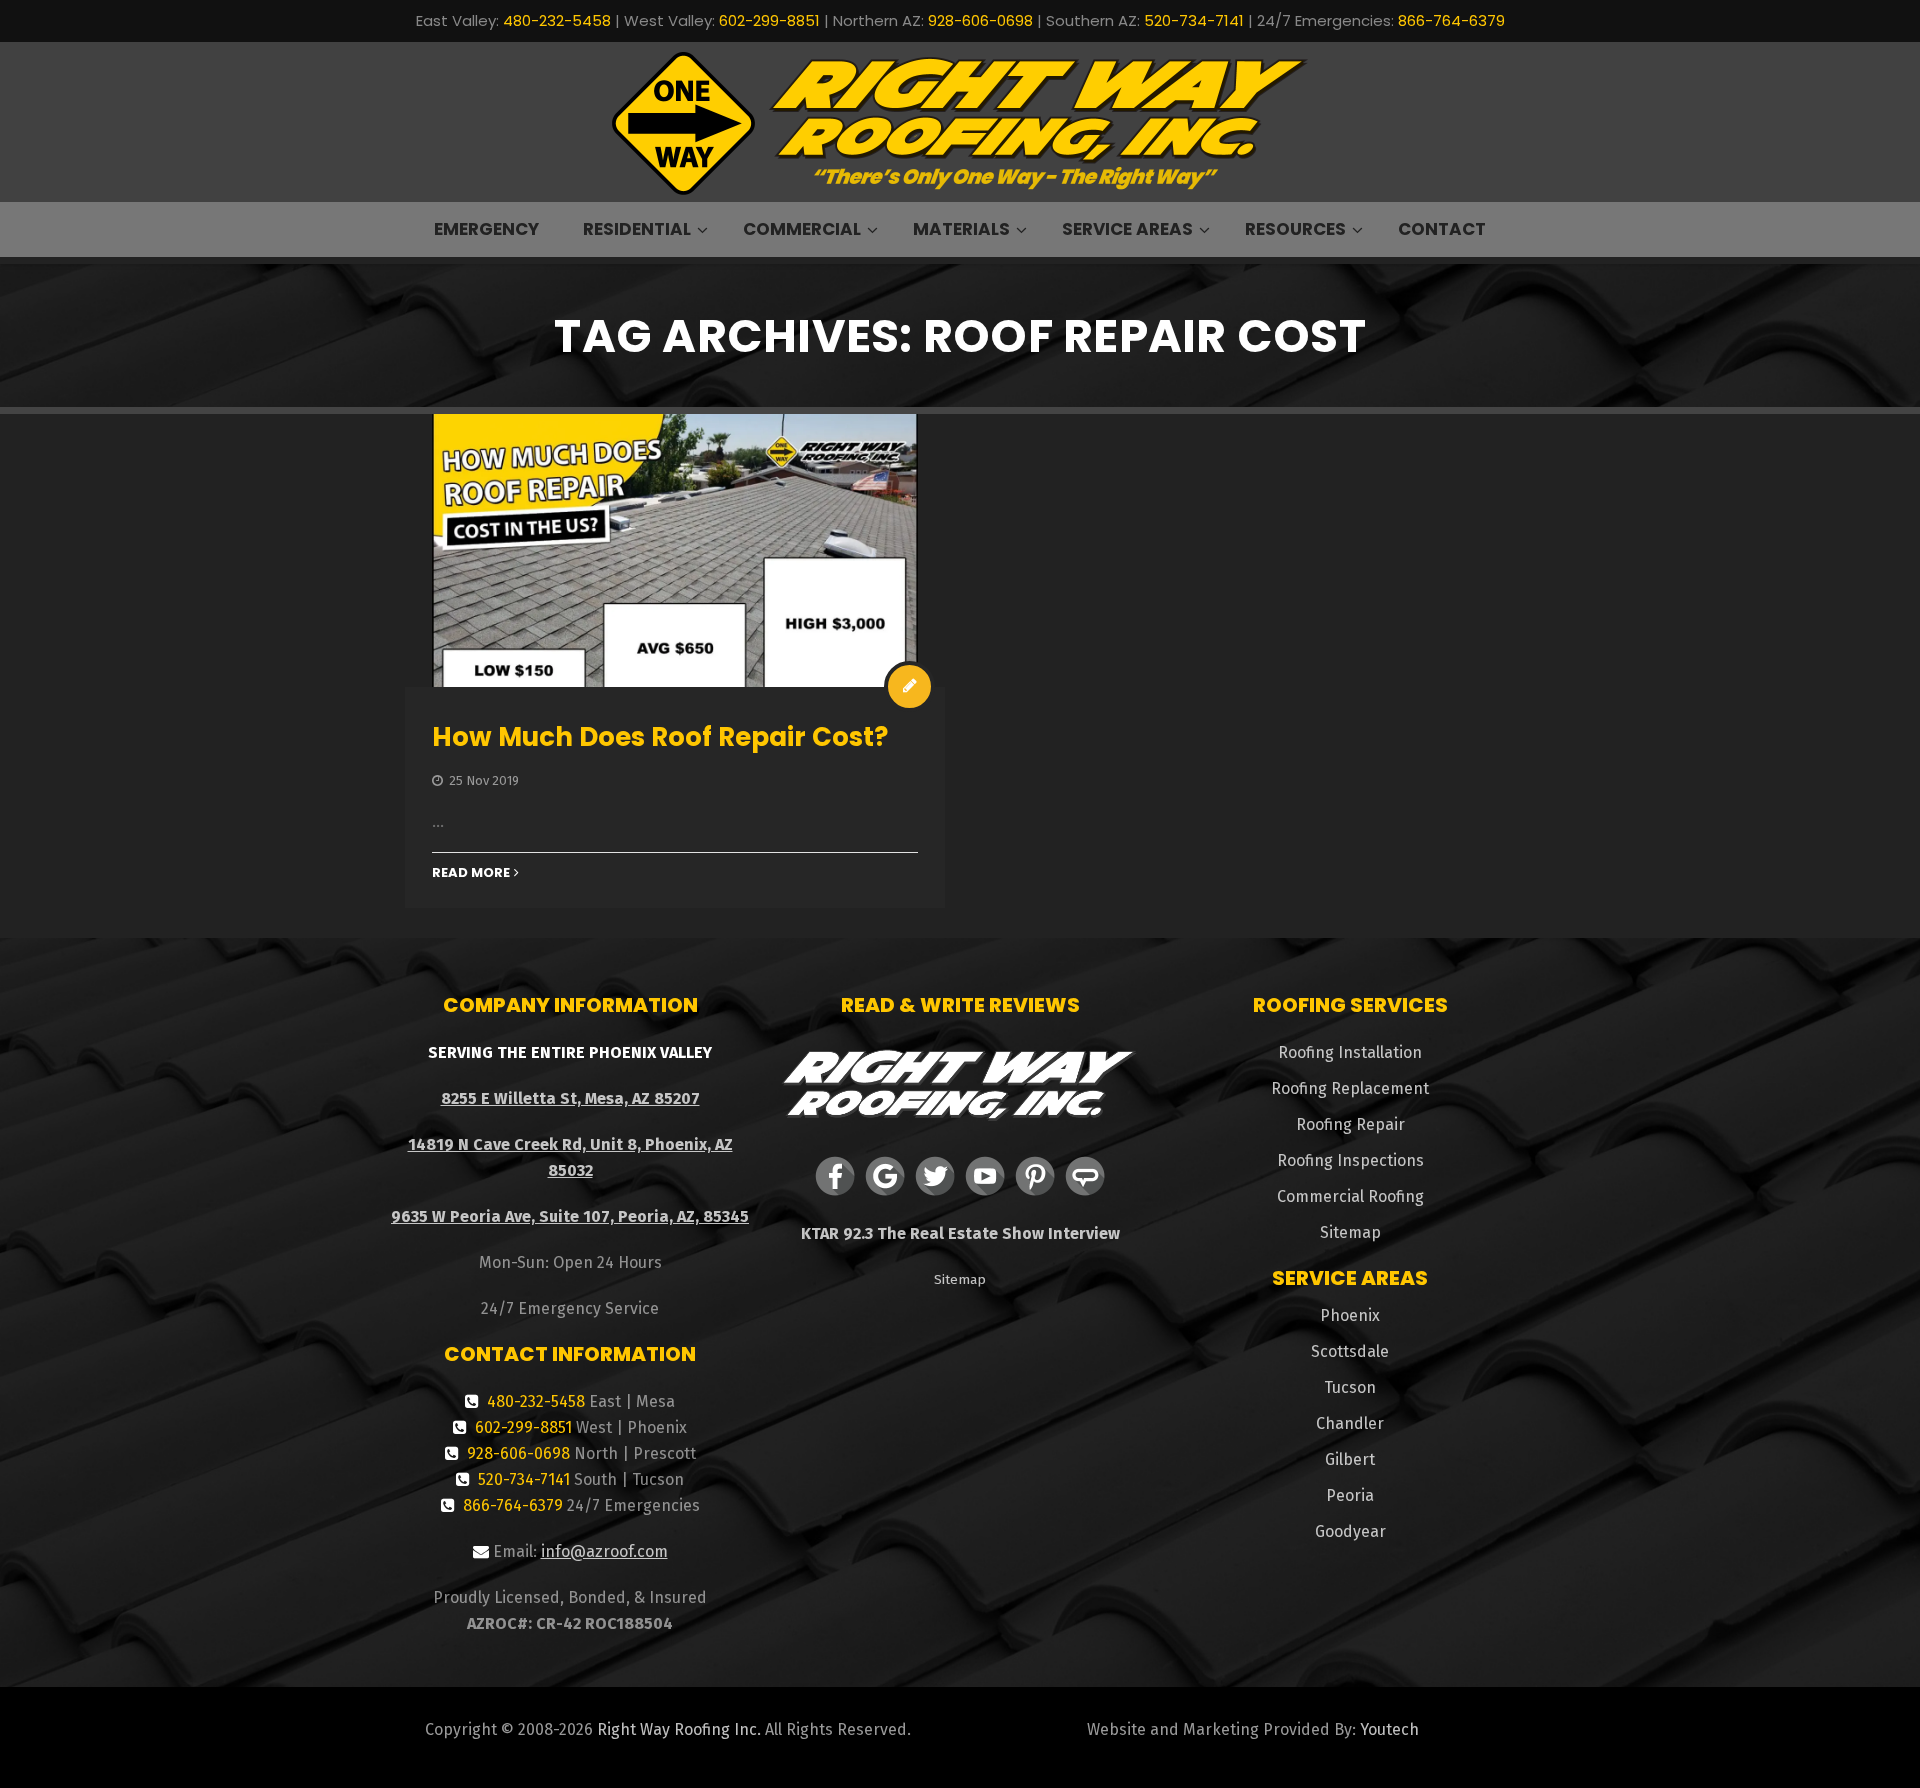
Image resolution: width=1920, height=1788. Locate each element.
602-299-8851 (769, 20)
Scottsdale (1350, 1351)
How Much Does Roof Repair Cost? (660, 737)
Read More (471, 872)
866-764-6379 (1451, 20)
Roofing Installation (1350, 1052)
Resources (1295, 229)
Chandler (1350, 1423)
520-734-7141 (1194, 20)
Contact (1442, 229)
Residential (637, 229)
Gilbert (1350, 1459)
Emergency (486, 229)
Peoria (1350, 1495)
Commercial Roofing (1350, 1196)
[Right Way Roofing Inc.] (960, 123)
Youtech (1389, 1729)
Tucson (1350, 1387)
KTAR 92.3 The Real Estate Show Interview (960, 1233)
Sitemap (960, 1279)
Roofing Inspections (1350, 1160)
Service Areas (1127, 229)
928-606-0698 (980, 20)
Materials (961, 229)
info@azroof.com (604, 1551)
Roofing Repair (1350, 1124)
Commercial (802, 229)
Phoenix (1350, 1315)
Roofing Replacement (1350, 1088)
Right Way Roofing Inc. (679, 1729)
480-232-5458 (557, 20)
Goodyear (1350, 1531)
